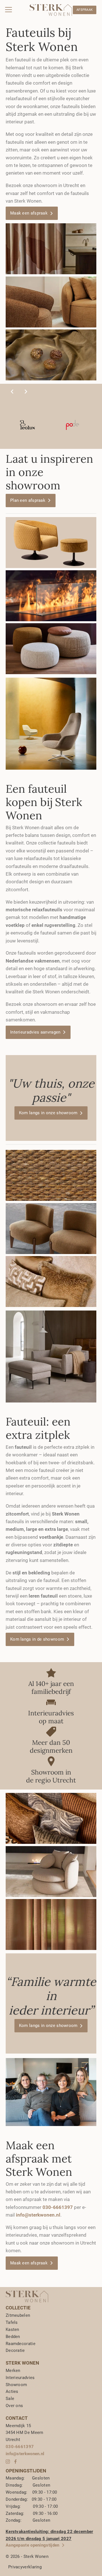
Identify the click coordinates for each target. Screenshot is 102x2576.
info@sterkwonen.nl (38, 2215)
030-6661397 (20, 2447)
